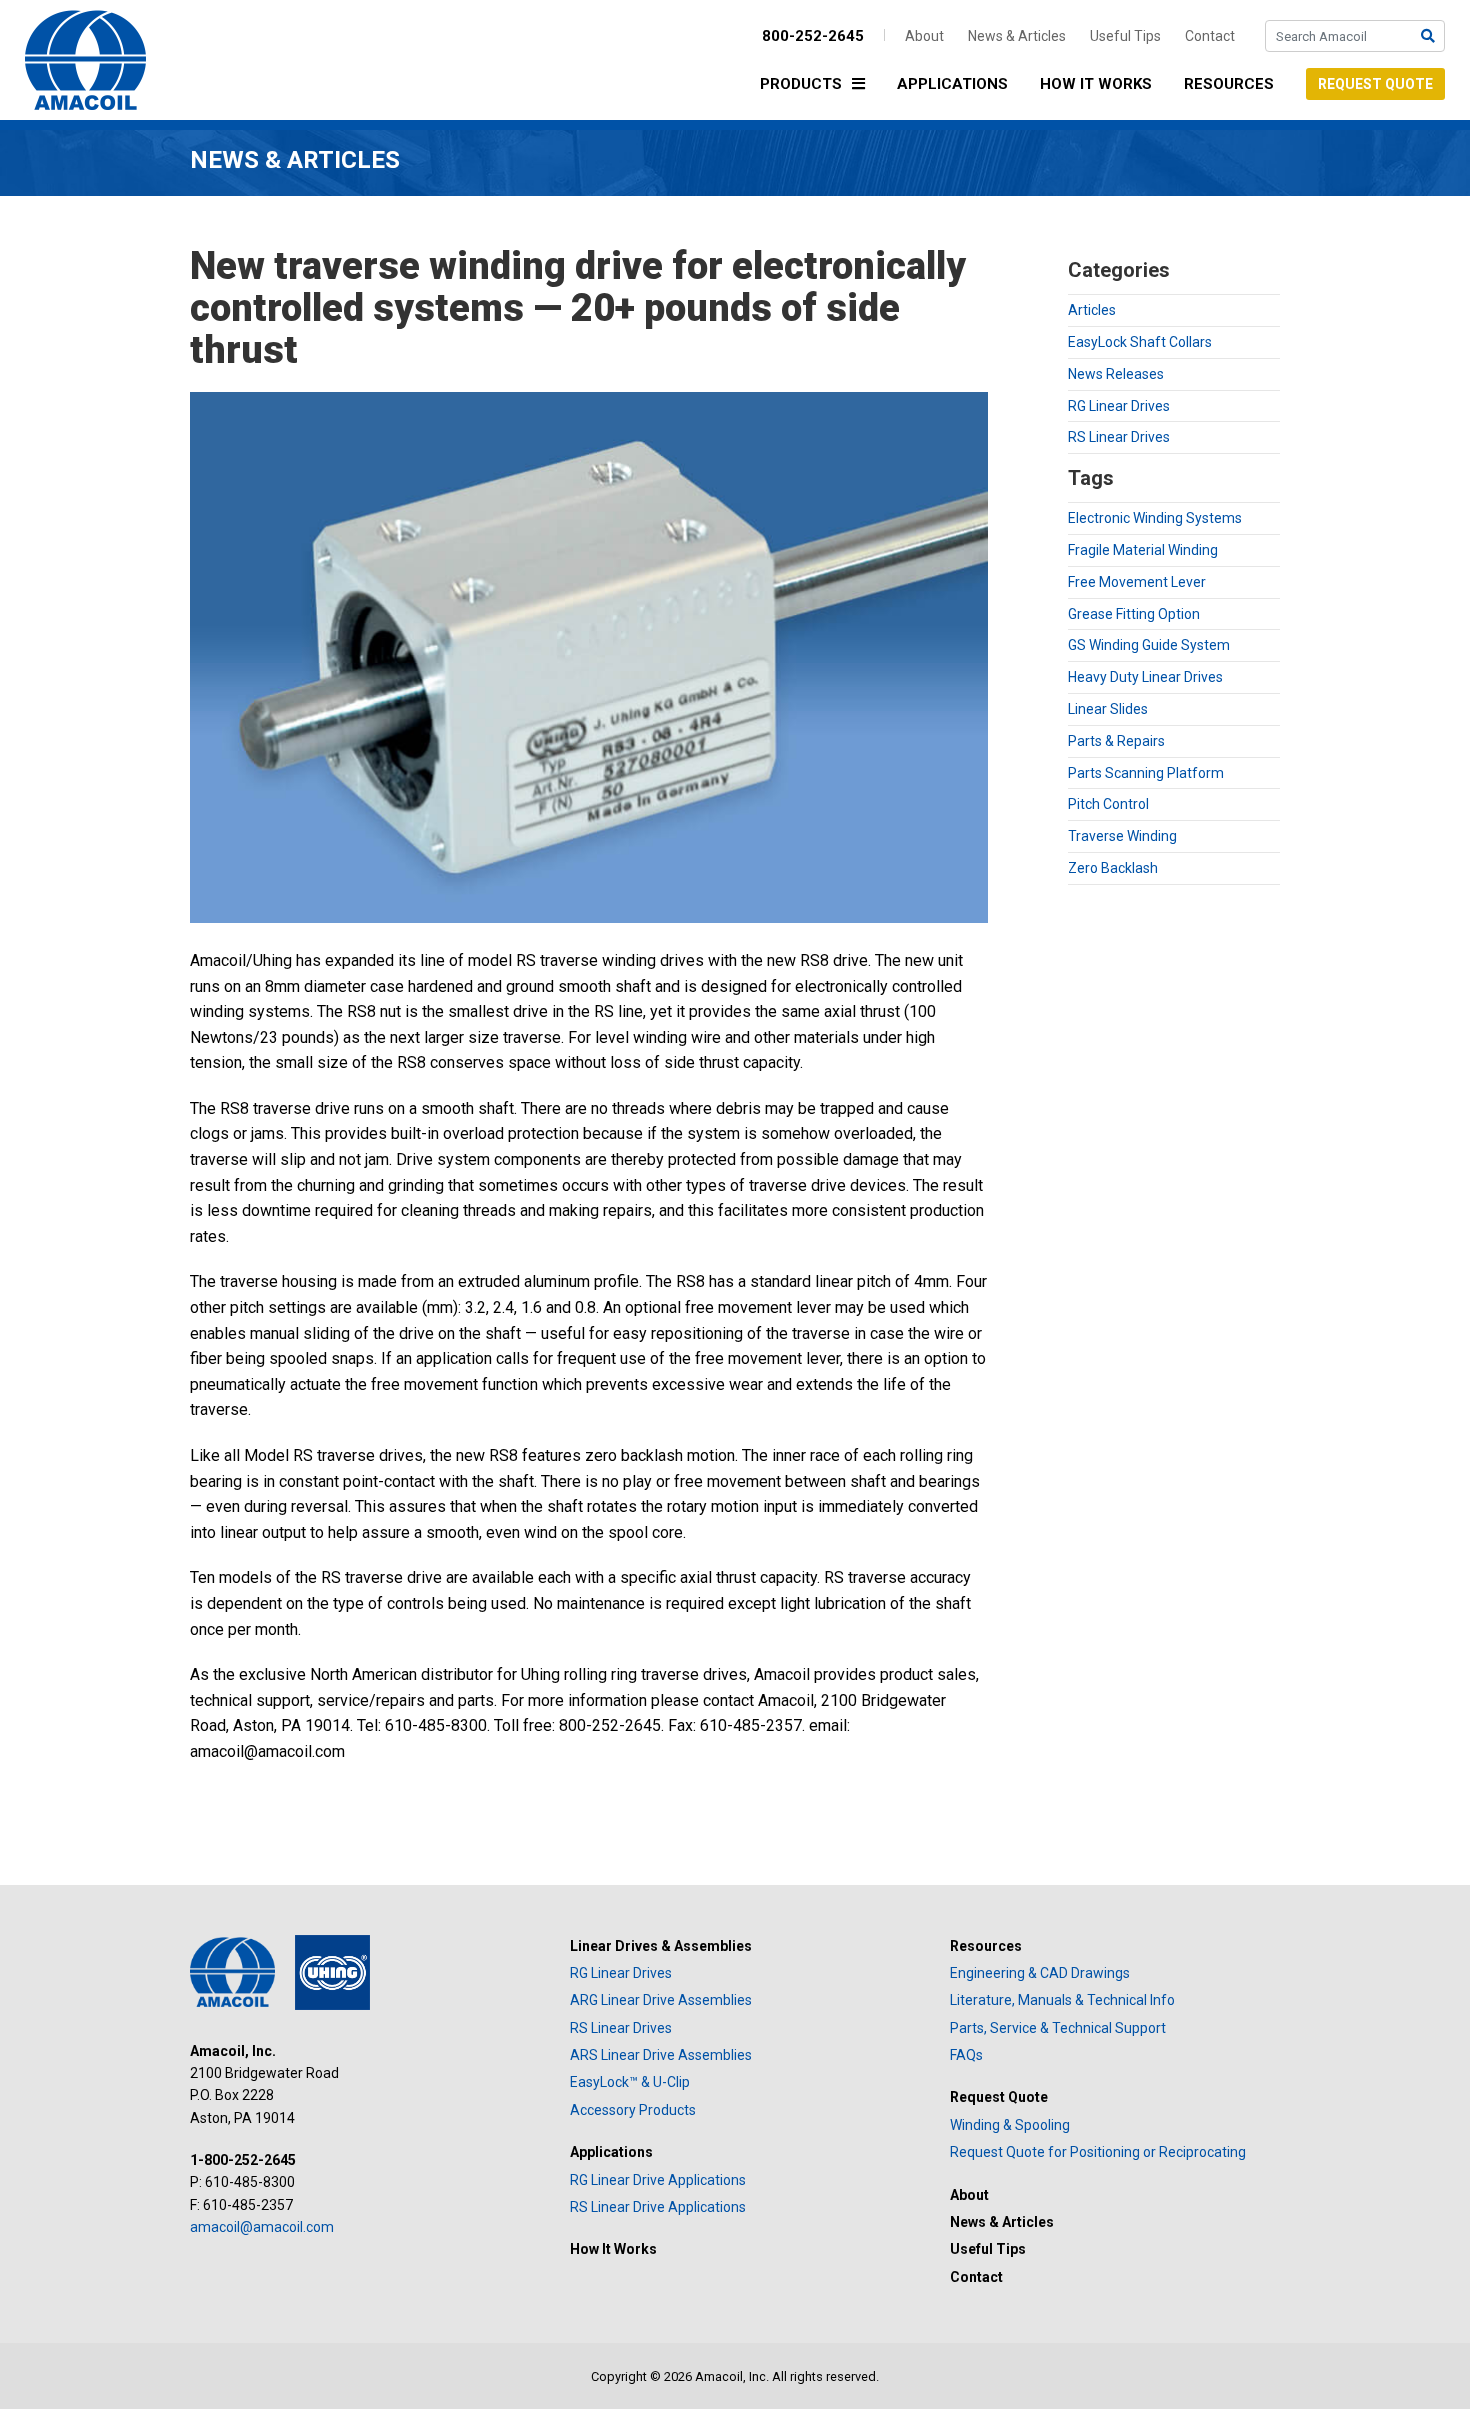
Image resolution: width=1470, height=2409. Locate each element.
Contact (1210, 36)
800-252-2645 (813, 36)
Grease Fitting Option (1134, 614)
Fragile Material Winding (1143, 550)
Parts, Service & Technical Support (1058, 2028)
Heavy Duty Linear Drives (1145, 677)
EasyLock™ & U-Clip (630, 2082)
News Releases (1116, 374)
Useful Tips (1125, 36)
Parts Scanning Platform (1146, 773)
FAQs (966, 2055)
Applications (952, 84)
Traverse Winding (1122, 836)
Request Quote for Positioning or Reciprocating (1098, 2152)
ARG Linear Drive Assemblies (661, 2000)
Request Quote (1375, 84)
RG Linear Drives (1119, 406)
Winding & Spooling (1010, 2125)
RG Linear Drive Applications (658, 2180)
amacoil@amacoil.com (262, 2227)
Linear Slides (1108, 709)
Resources (1229, 84)
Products (801, 84)
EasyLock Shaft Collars (1140, 342)
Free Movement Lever (1137, 582)
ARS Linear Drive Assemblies (661, 2055)
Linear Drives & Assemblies (661, 1946)
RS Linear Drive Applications (658, 2207)
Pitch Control (1108, 804)
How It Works (1096, 84)
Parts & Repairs (1116, 741)
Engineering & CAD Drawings (1040, 1973)
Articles (1092, 310)
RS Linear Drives (1119, 437)
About (924, 36)
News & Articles (1017, 36)
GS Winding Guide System (1149, 645)
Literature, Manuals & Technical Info (1062, 2000)
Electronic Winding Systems (1155, 518)
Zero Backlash (1113, 868)
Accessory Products (633, 2110)
